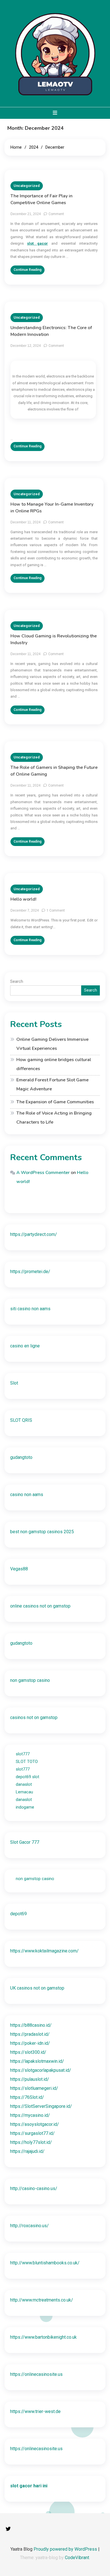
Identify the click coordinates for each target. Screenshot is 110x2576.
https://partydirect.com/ (34, 1234)
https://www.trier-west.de (35, 2411)
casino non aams (27, 1495)
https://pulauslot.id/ (30, 2079)
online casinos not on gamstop (40, 1606)
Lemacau (24, 1792)
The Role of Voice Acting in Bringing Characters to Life (54, 1118)
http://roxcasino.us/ (29, 2226)
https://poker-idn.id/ (30, 2043)
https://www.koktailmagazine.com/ (44, 1951)
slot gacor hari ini (29, 2486)
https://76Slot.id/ (27, 2097)
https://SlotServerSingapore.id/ (41, 2106)
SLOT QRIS (21, 1420)
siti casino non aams (30, 1309)
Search (17, 981)
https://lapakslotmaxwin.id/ (37, 2061)
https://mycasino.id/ (30, 2115)
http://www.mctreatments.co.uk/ (42, 2300)
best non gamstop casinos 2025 (42, 1532)
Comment (56, 214)
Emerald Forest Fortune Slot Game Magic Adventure (52, 1084)
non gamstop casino (30, 1680)
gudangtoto (21, 1457)
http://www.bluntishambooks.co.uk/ (45, 2263)
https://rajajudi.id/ (27, 2151)
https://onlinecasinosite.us (36, 2374)
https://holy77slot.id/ (31, 2142)
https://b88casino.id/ (31, 2025)
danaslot (24, 1784)
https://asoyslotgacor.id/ (35, 2124)
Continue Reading (27, 270)
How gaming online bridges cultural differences (54, 1064)
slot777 (23, 1754)
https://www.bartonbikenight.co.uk (43, 2337)
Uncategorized (27, 186)
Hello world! (23, 899)
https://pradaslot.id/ (30, 2034)
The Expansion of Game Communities (55, 1102)
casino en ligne (25, 1346)
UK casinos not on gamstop (37, 1988)
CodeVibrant (77, 2558)
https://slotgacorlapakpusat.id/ (41, 2070)
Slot (14, 1383)
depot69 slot (27, 1777)
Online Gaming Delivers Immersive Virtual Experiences (52, 1044)
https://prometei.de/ (30, 1272)
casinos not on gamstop (34, 1717)
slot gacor (38, 243)
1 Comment (56, 910)
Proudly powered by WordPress (66, 2549)
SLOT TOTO (27, 1762)
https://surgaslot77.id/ (32, 2133)
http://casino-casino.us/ (34, 2188)
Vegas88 (19, 1569)
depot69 (18, 1914)
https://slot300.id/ (28, 2052)
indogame (25, 1807)
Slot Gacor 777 (25, 1842)
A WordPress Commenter (43, 1173)
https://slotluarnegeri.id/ (34, 2088)
